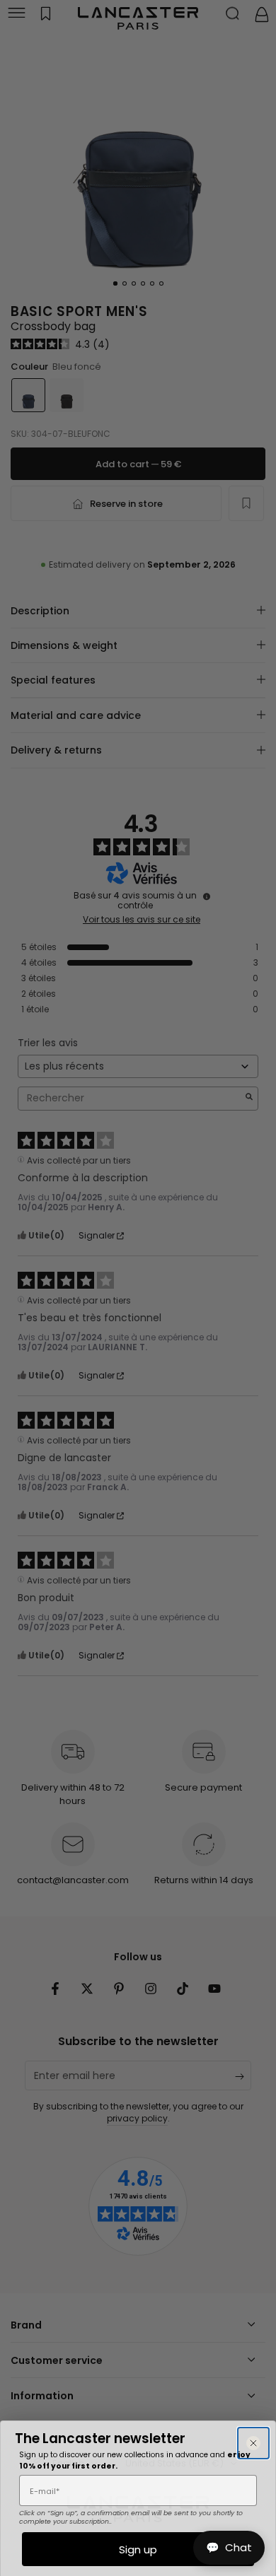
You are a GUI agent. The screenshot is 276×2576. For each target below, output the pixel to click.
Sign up (138, 2549)
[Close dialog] (253, 2443)
